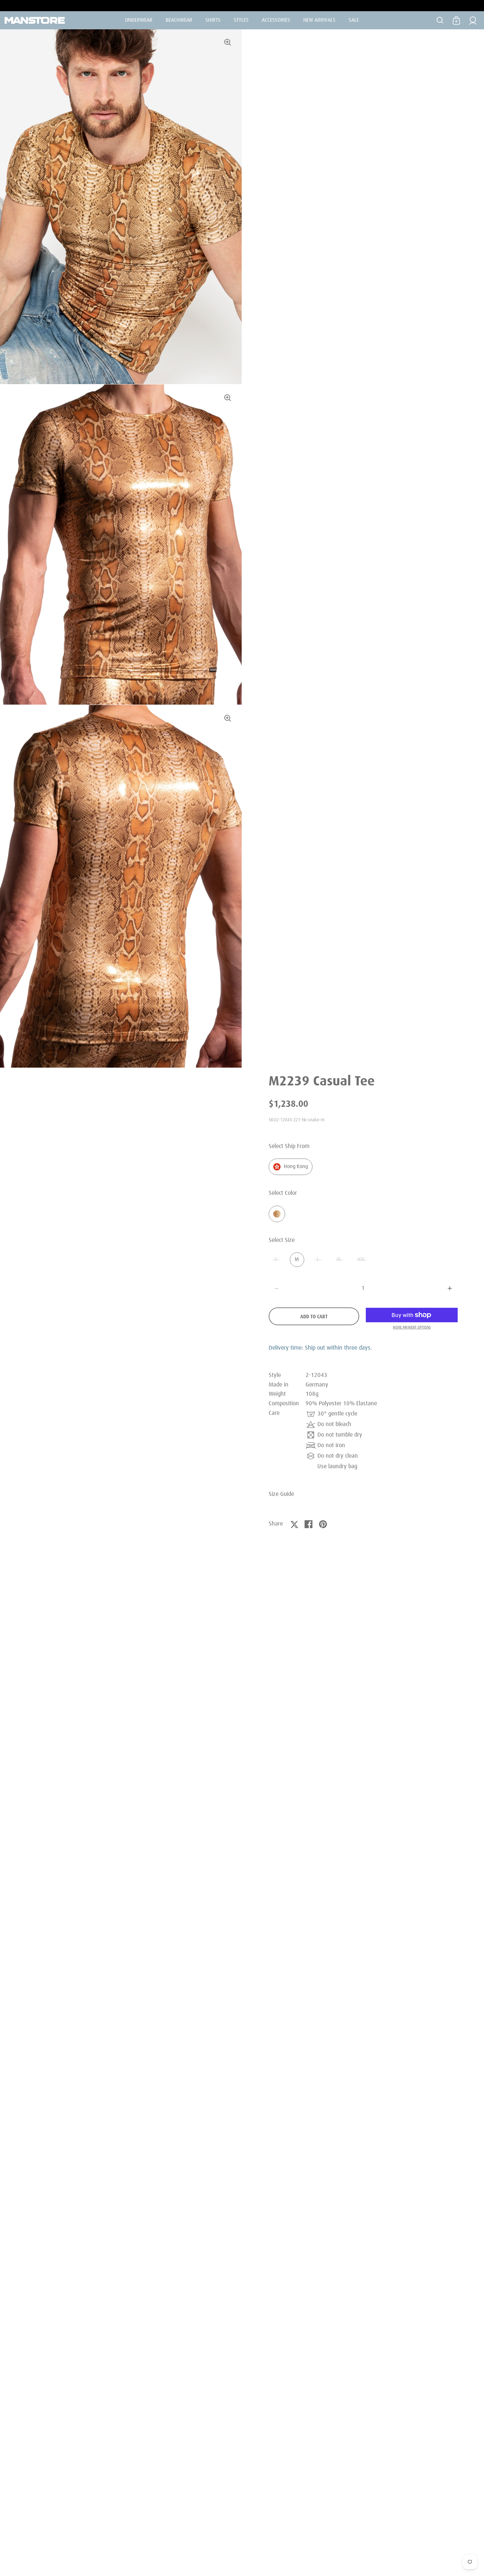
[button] (450, 1288)
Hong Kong (296, 1167)
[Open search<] (440, 20)
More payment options (412, 1327)
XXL (361, 1260)
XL (339, 1260)
